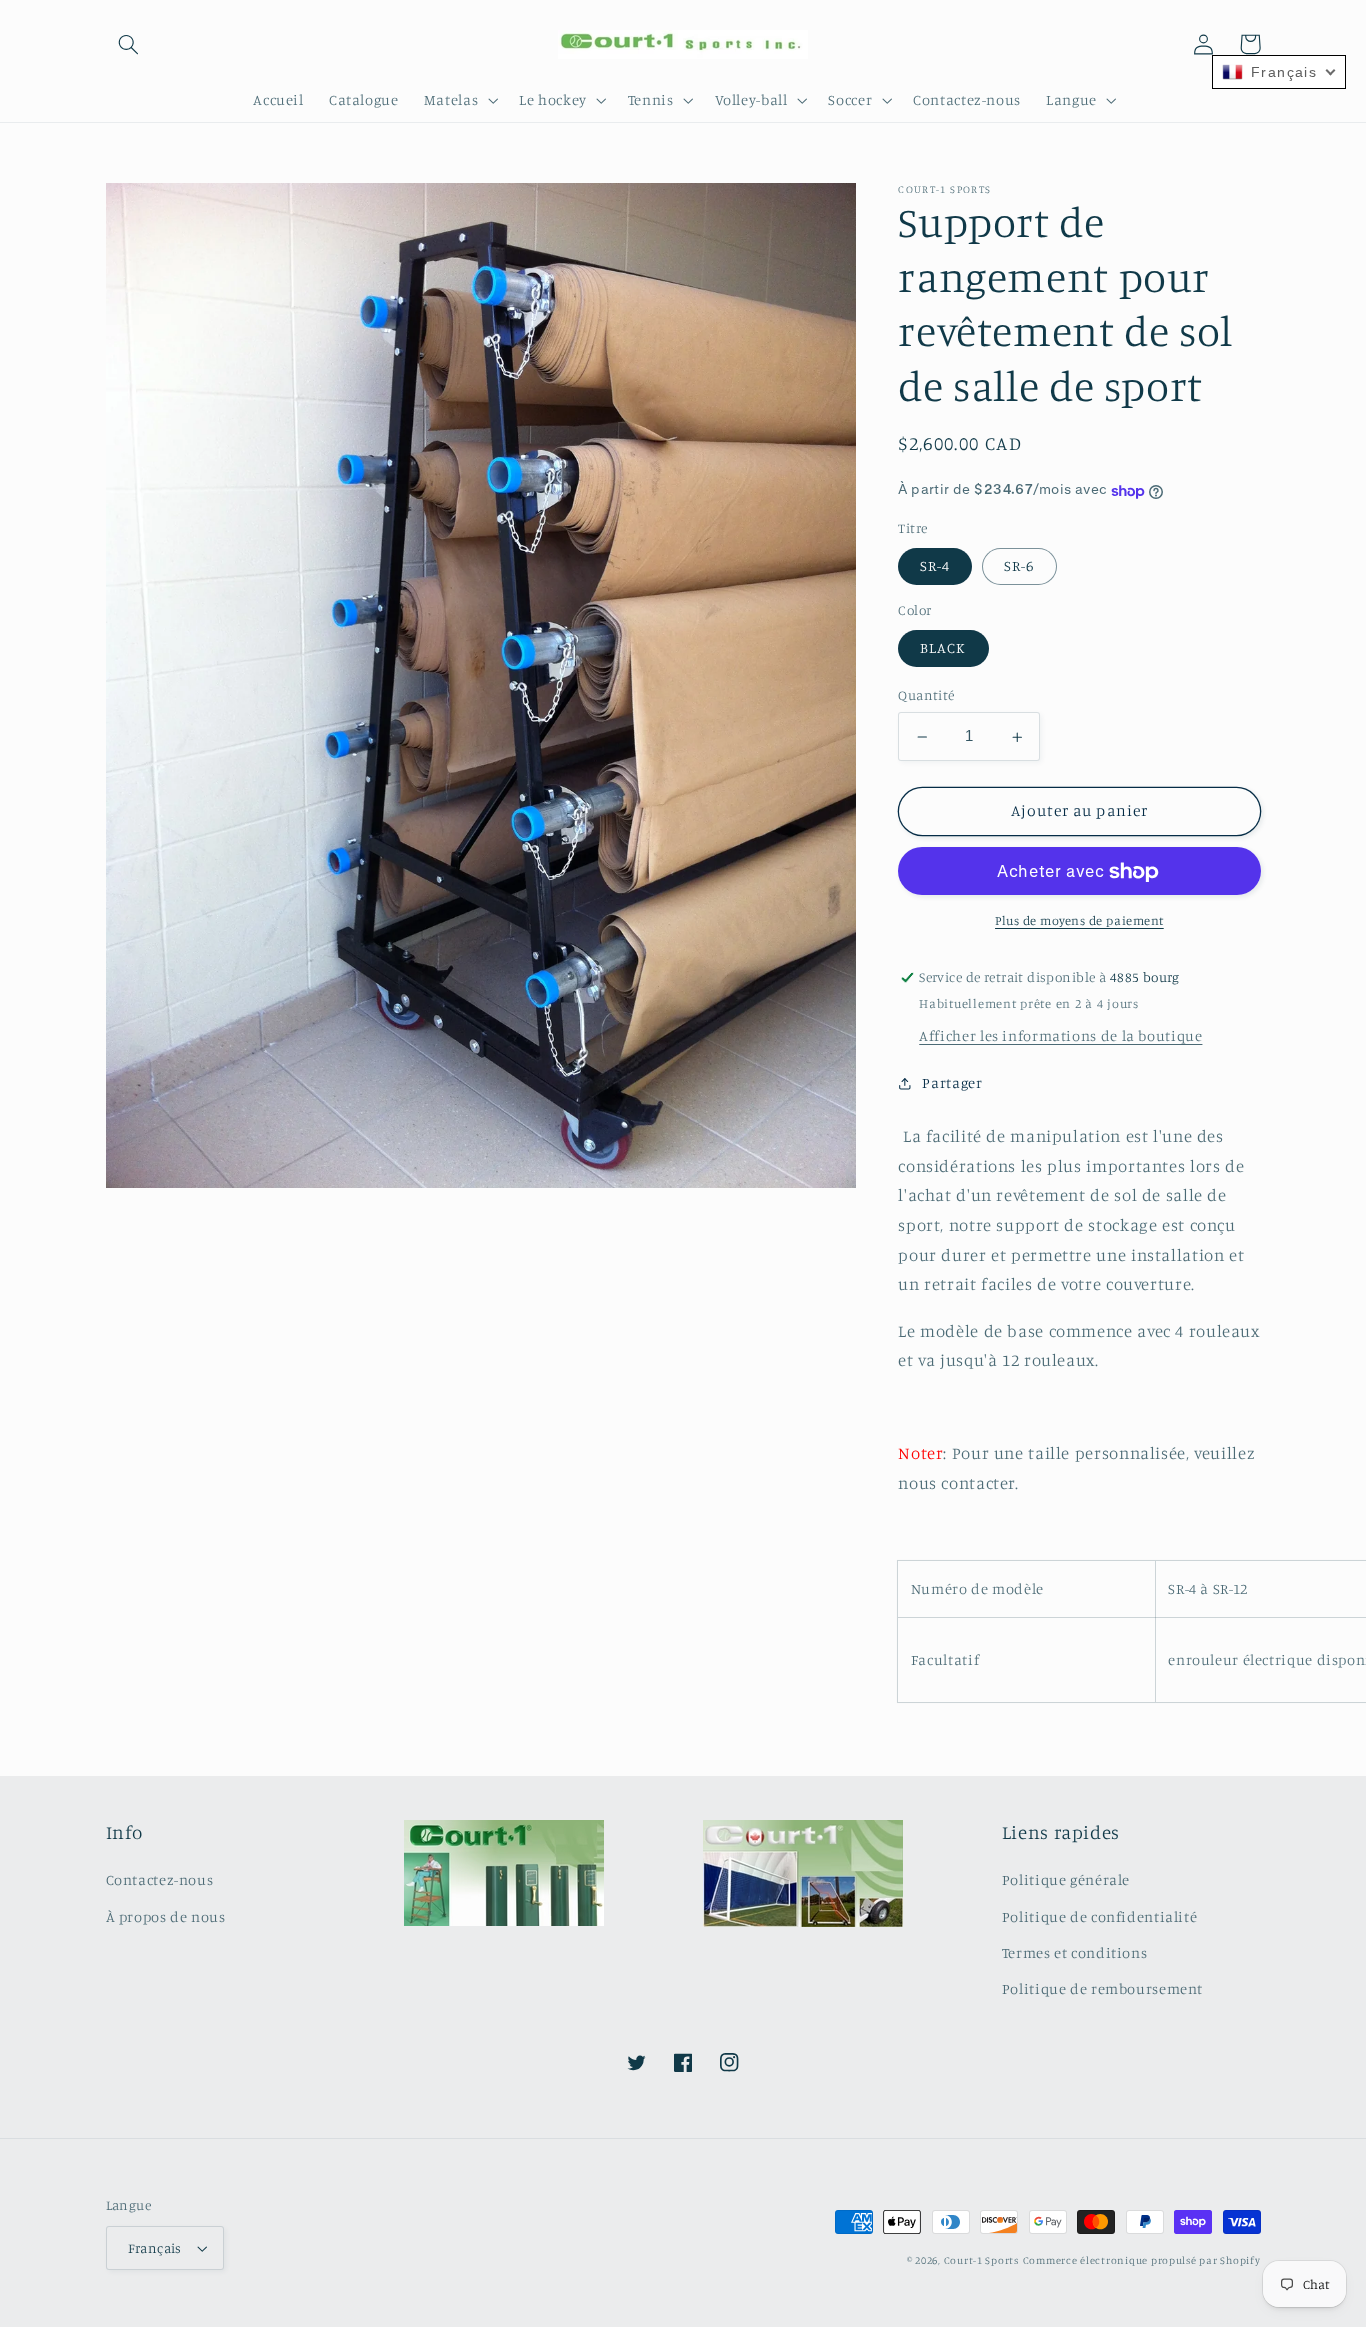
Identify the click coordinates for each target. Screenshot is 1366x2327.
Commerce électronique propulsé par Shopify (1142, 2260)
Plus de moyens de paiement (1079, 921)
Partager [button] (952, 1083)
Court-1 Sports (981, 2260)
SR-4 (935, 566)
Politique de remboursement (1102, 1988)
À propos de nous (166, 1916)
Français (155, 2248)
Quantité (926, 696)
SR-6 (1019, 566)
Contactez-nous (160, 1879)
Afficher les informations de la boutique (1060, 1036)
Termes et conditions (1075, 1952)
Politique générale (1066, 1879)
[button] (129, 44)
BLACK (943, 648)
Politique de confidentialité (1100, 1916)
